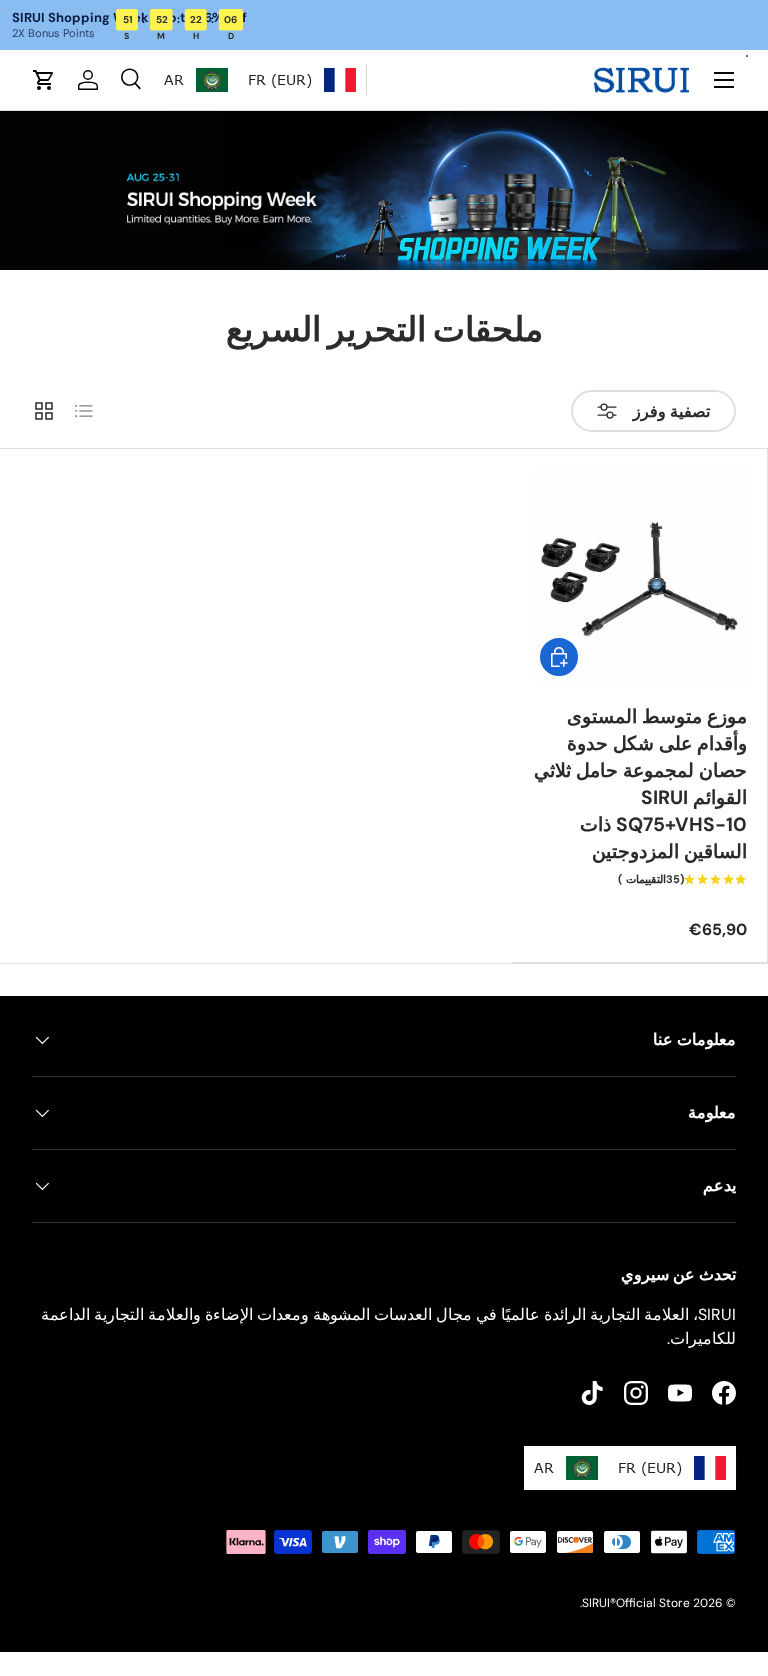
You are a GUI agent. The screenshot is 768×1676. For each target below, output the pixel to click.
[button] (44, 80)
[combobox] (302, 80)
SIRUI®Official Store (636, 1603)
